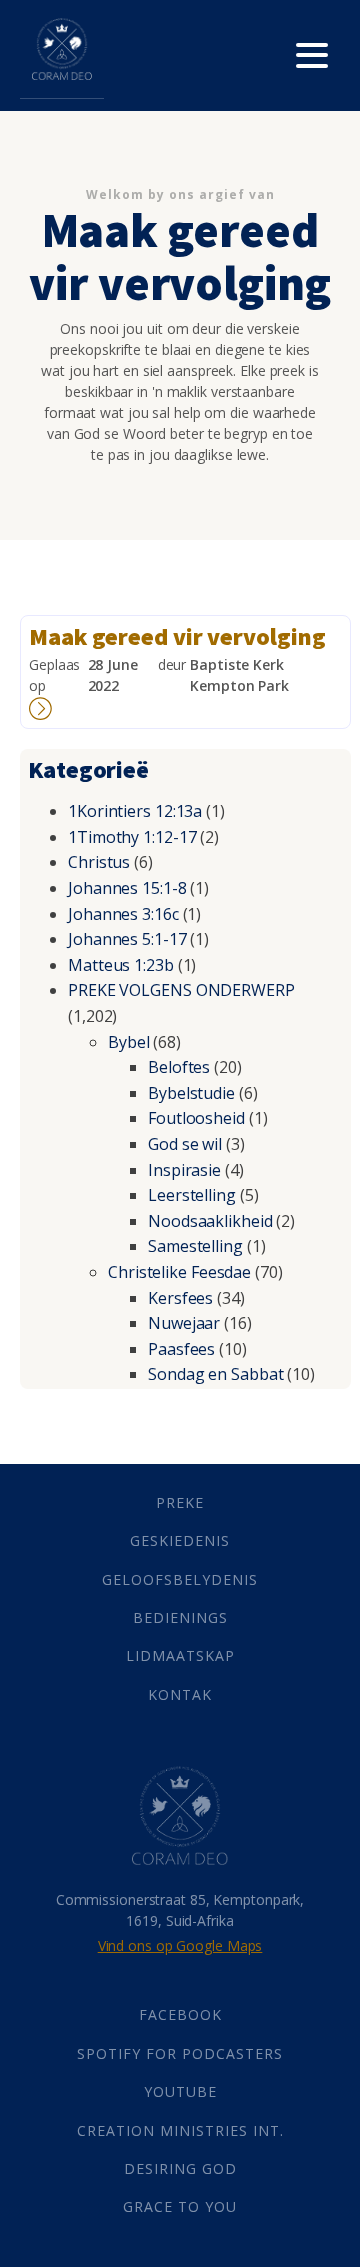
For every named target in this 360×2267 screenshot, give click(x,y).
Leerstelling (192, 1195)
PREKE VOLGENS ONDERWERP (181, 990)
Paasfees (181, 1349)
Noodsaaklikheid (210, 1221)
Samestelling (195, 1246)
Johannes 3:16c (123, 914)
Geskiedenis (180, 1540)
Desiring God (180, 2168)
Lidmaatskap (180, 1655)
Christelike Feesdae (179, 1272)
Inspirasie (184, 1170)
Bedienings (180, 1617)
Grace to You (180, 2206)
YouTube (180, 2091)
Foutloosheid (196, 1118)
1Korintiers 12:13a (135, 811)
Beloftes (179, 1067)
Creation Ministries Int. (180, 2130)
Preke (180, 1502)
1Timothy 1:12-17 (132, 837)
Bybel (129, 1042)
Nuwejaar (184, 1323)
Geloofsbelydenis (180, 1579)
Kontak (180, 1694)
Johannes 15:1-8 (127, 888)
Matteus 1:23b (121, 965)
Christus (99, 862)
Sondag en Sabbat (215, 1374)
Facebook (180, 2014)
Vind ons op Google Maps (180, 1945)
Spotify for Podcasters (180, 2053)
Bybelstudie (191, 1093)
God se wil (185, 1144)
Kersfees (180, 1298)
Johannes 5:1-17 (127, 939)
